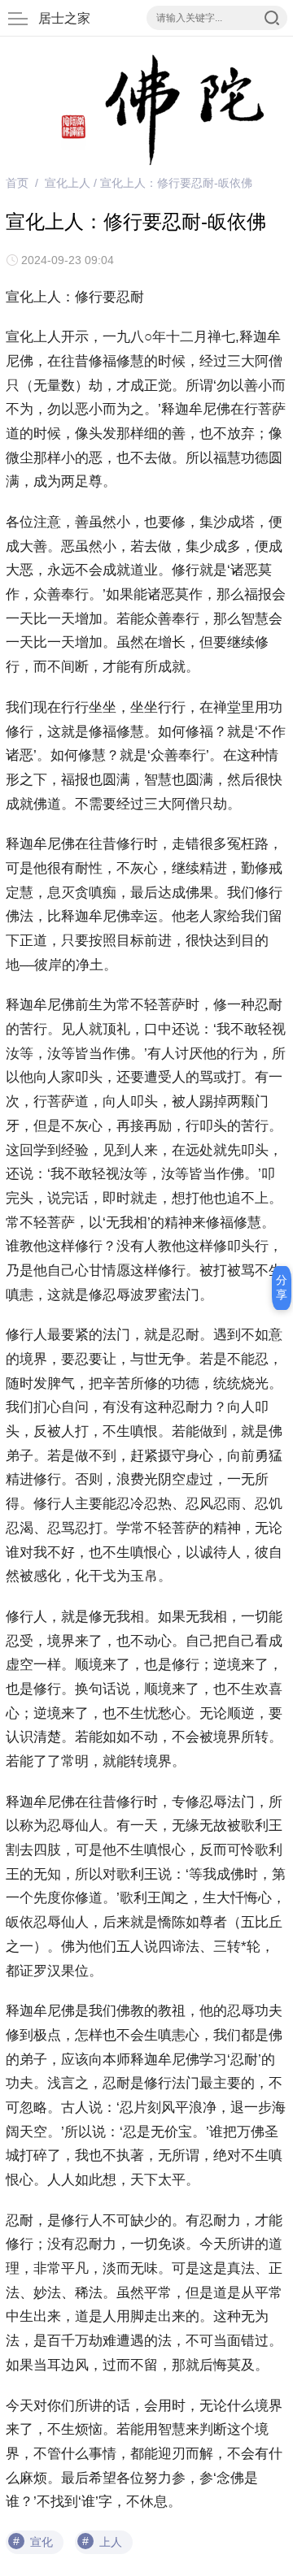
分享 (282, 1287)
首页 (17, 183)
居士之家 (64, 18)
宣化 (42, 2542)
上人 (111, 2542)
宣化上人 (68, 183)
